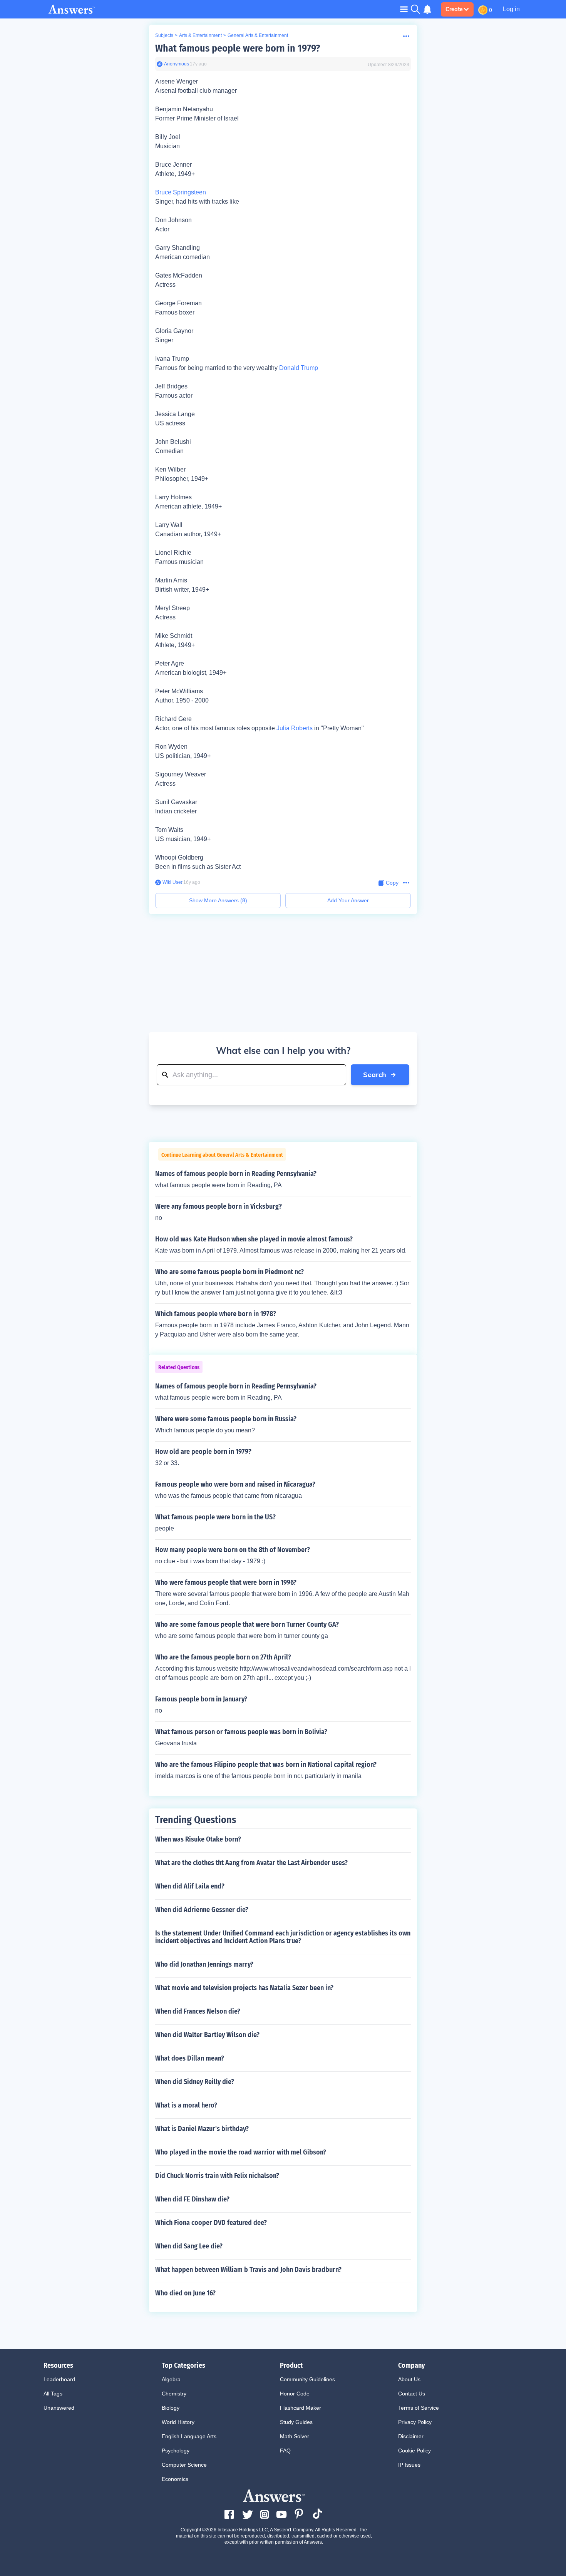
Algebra (171, 2379)
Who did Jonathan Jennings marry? (204, 1964)
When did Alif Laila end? (190, 1886)
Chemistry (174, 2394)
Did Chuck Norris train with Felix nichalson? (217, 2176)
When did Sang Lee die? (189, 2246)
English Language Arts (189, 2436)
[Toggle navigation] (404, 9)
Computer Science (184, 2465)
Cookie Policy (414, 2451)
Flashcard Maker (301, 2408)
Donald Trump (299, 368)
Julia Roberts (295, 728)
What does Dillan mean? (190, 2058)
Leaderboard (59, 2379)
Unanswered (59, 2408)
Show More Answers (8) (218, 900)
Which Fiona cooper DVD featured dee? (211, 2223)
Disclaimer (411, 2436)
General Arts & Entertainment (258, 35)
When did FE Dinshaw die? (192, 2199)
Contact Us (412, 2394)
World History (178, 2422)
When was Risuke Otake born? (198, 1839)
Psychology (176, 2451)
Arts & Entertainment (200, 35)
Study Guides (296, 2422)
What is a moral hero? (186, 2105)
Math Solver (295, 2436)
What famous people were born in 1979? (238, 48)
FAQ (285, 2451)
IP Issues (409, 2465)
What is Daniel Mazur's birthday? (202, 2129)
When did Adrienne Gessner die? (202, 1910)
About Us (409, 2379)
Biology (171, 2408)
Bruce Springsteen (181, 192)
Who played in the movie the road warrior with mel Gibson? (241, 2152)
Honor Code (295, 2394)
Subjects (164, 35)
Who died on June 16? (185, 2293)
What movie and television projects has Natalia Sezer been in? (244, 1988)
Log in (511, 9)
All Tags (53, 2394)
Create (454, 9)
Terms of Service (419, 2408)
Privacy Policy (415, 2422)
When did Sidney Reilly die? (195, 2082)
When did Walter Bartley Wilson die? (207, 2035)
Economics (175, 2479)
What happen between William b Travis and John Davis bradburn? (248, 2270)
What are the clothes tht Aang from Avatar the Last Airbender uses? (251, 1863)
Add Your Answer (348, 900)
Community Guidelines (307, 2379)
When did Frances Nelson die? (198, 2011)
